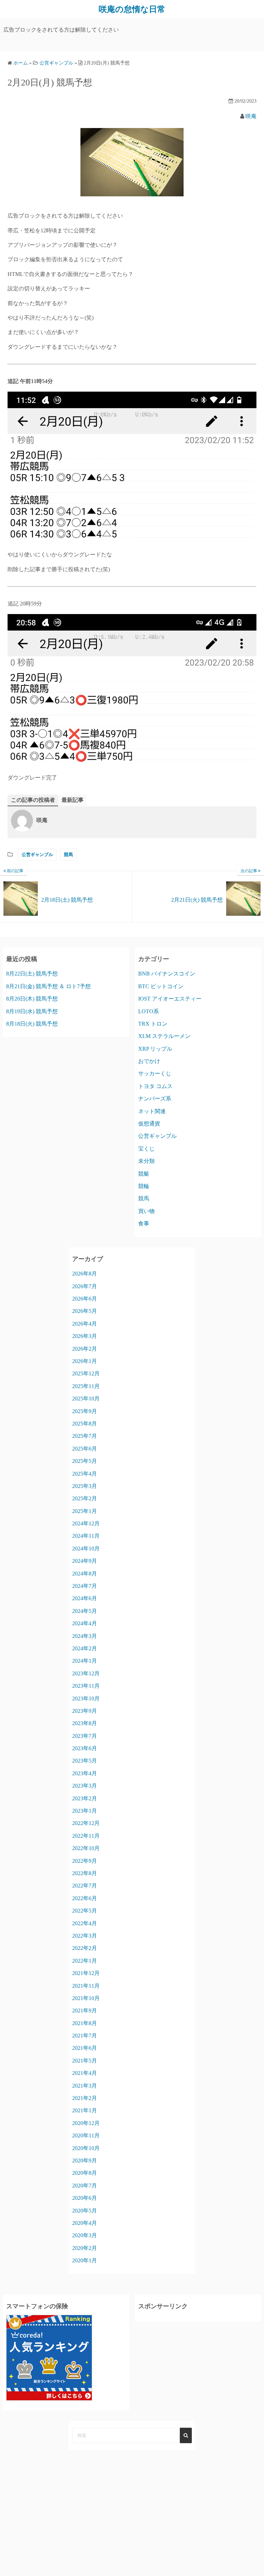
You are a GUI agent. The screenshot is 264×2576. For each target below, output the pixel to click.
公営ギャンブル (37, 854)
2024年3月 (85, 1636)
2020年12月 (86, 2123)
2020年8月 (85, 2173)
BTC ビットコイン (161, 986)
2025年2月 (85, 1498)
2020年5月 (85, 2211)
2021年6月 (85, 2048)
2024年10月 (86, 1549)
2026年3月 (85, 1336)
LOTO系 (148, 1011)
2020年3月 (85, 2235)
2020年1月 (85, 2260)
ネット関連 (152, 1111)
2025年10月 (86, 1399)
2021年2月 (85, 2098)
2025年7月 (85, 1436)
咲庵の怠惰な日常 (132, 9)
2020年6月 (85, 2198)
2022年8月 (85, 1873)
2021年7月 (85, 2036)
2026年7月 (85, 1286)
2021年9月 (85, 2011)
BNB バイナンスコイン (167, 974)
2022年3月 (85, 1936)
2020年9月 (85, 2161)
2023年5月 (85, 1761)
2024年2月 (85, 1648)
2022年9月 (85, 1861)
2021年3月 (85, 2086)
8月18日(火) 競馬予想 (32, 1024)
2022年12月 (86, 1823)
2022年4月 (85, 1923)
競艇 (144, 1174)
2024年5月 (85, 1611)
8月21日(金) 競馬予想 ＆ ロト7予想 (48, 986)
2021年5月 (85, 2061)
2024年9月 (85, 1561)
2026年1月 (85, 1361)
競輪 (144, 1186)
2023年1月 (85, 1811)
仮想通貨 (149, 1124)
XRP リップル (155, 1049)
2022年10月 (86, 1848)
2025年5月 (85, 1461)
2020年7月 (85, 2186)
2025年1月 (85, 1511)
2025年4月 (85, 1474)
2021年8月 (85, 2023)
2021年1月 (85, 2110)
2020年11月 (86, 2135)
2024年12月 (86, 1523)
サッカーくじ (155, 1073)
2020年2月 (85, 2248)
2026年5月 (85, 1311)
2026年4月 (85, 1324)
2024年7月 (85, 1586)
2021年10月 (86, 1998)
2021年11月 (86, 1986)
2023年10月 (86, 1699)
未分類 (146, 1161)
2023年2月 (85, 1798)
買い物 (146, 1211)
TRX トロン (153, 1024)
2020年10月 (86, 2148)
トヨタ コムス (155, 1086)
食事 (144, 1223)
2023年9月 (85, 1711)
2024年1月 (85, 1661)
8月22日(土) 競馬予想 (32, 974)
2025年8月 (85, 1424)
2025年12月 (86, 1373)
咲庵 (251, 116)
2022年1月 (85, 1961)
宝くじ (146, 1149)
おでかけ (149, 1061)
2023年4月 (85, 1773)
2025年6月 (85, 1449)
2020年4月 (85, 2223)
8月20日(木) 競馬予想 (32, 999)
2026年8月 (85, 1274)
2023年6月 (85, 1748)
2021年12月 (86, 1973)
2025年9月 (85, 1411)
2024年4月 (85, 1623)
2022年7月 (85, 1886)
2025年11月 (86, 1386)
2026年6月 (85, 1299)
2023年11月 (86, 1686)
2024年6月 (85, 1598)
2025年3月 (85, 1486)
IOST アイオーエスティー (170, 999)
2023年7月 (85, 1736)
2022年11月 (86, 1836)
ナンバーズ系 (155, 1099)
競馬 (68, 854)
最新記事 (73, 800)
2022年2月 (85, 1948)
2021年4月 (85, 2073)
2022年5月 (85, 1911)
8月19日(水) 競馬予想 (32, 1011)
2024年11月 (86, 1536)
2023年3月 (85, 1786)
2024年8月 (85, 1574)
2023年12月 (86, 1673)
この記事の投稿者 (33, 800)
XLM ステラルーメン (164, 1036)
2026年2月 (85, 1349)
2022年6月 (85, 1898)
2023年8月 (85, 1723)
